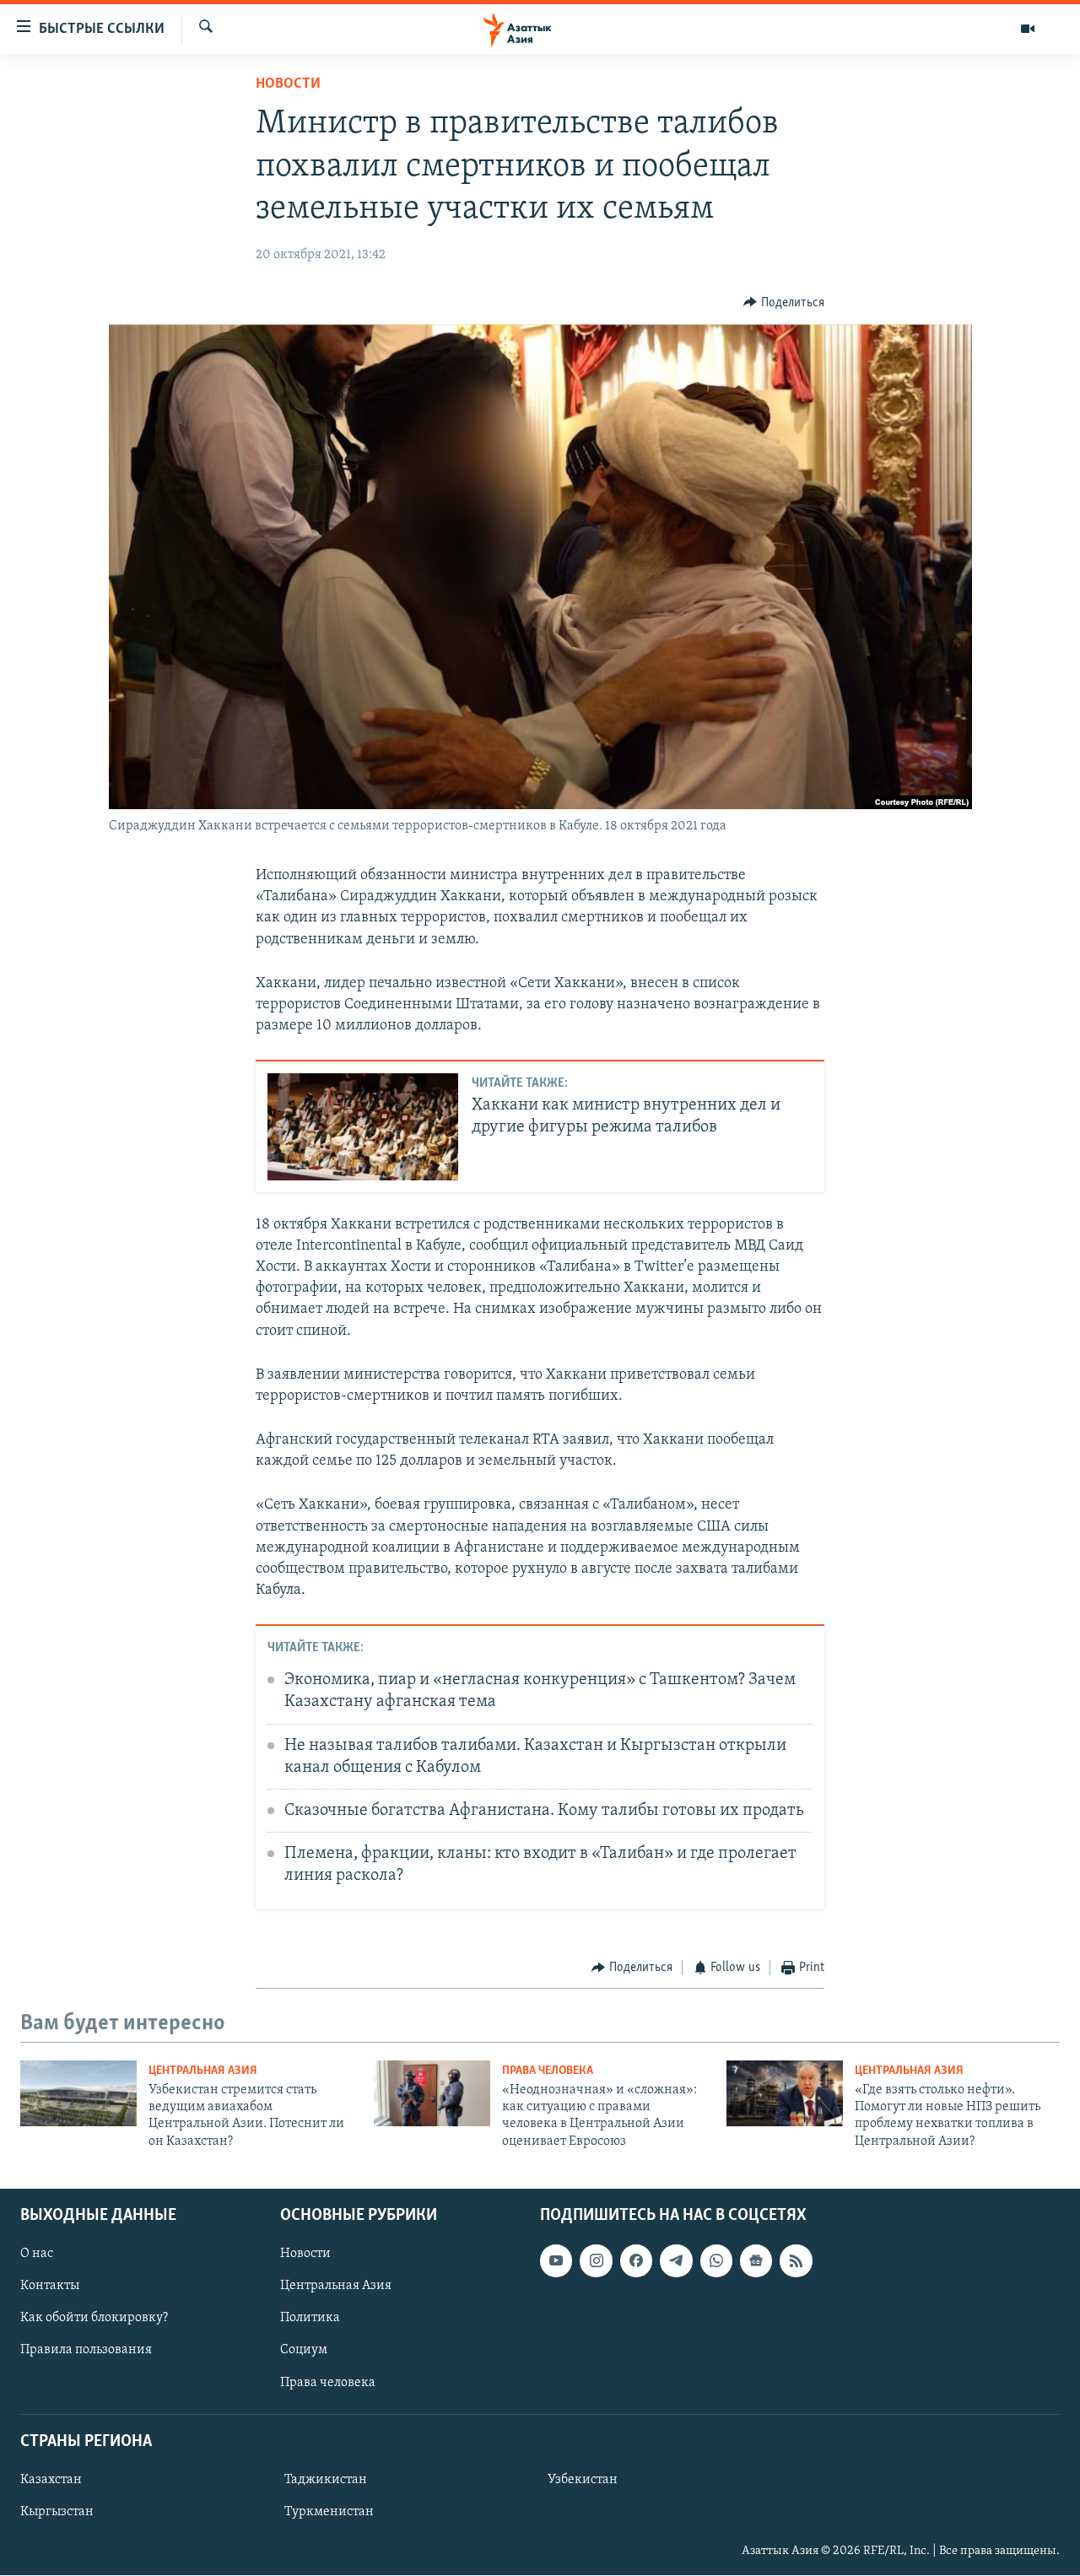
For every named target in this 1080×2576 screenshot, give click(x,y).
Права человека (548, 2071)
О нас (37, 2255)
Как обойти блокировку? (94, 2319)
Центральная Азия (203, 2071)
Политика (310, 2319)
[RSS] (796, 2261)
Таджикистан (326, 2480)
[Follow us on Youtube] (556, 2261)
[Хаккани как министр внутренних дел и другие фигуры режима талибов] (363, 1127)
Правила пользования (86, 2351)
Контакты (50, 2287)
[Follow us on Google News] (756, 2261)
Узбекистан (583, 2480)
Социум (304, 2351)
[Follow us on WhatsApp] (716, 2261)
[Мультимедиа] (1028, 29)
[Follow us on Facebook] (636, 2261)
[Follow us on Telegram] (676, 2261)
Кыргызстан (57, 2512)
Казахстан (51, 2480)
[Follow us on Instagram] (596, 2261)
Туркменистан (329, 2512)
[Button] (784, 303)
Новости (288, 84)
